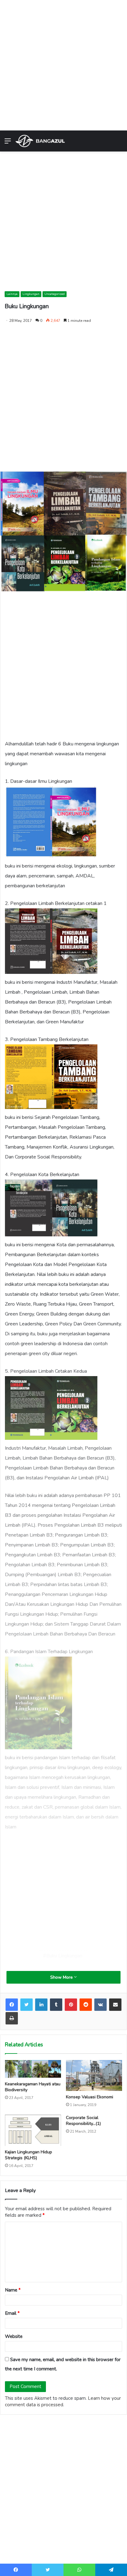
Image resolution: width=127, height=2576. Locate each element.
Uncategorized (55, 294)
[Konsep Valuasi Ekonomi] (94, 2076)
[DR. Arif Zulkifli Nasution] (40, 141)
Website (14, 2336)
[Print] (12, 2018)
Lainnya (12, 294)
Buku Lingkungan (64, 1956)
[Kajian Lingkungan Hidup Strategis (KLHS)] (33, 2130)
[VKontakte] (100, 2005)
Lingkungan (31, 294)
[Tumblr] (56, 2005)
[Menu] (8, 143)
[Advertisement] (63, 64)
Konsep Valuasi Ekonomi (90, 2097)
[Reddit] (86, 2005)
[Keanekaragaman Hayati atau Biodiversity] (33, 2069)
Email (12, 2313)
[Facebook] (12, 2005)
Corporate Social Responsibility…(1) (83, 2121)
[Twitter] (27, 2005)
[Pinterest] (71, 2005)
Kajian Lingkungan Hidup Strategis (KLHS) (29, 2155)
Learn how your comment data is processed (63, 2401)
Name (13, 2290)
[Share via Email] (115, 2005)
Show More (62, 1977)
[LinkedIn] (41, 2005)
